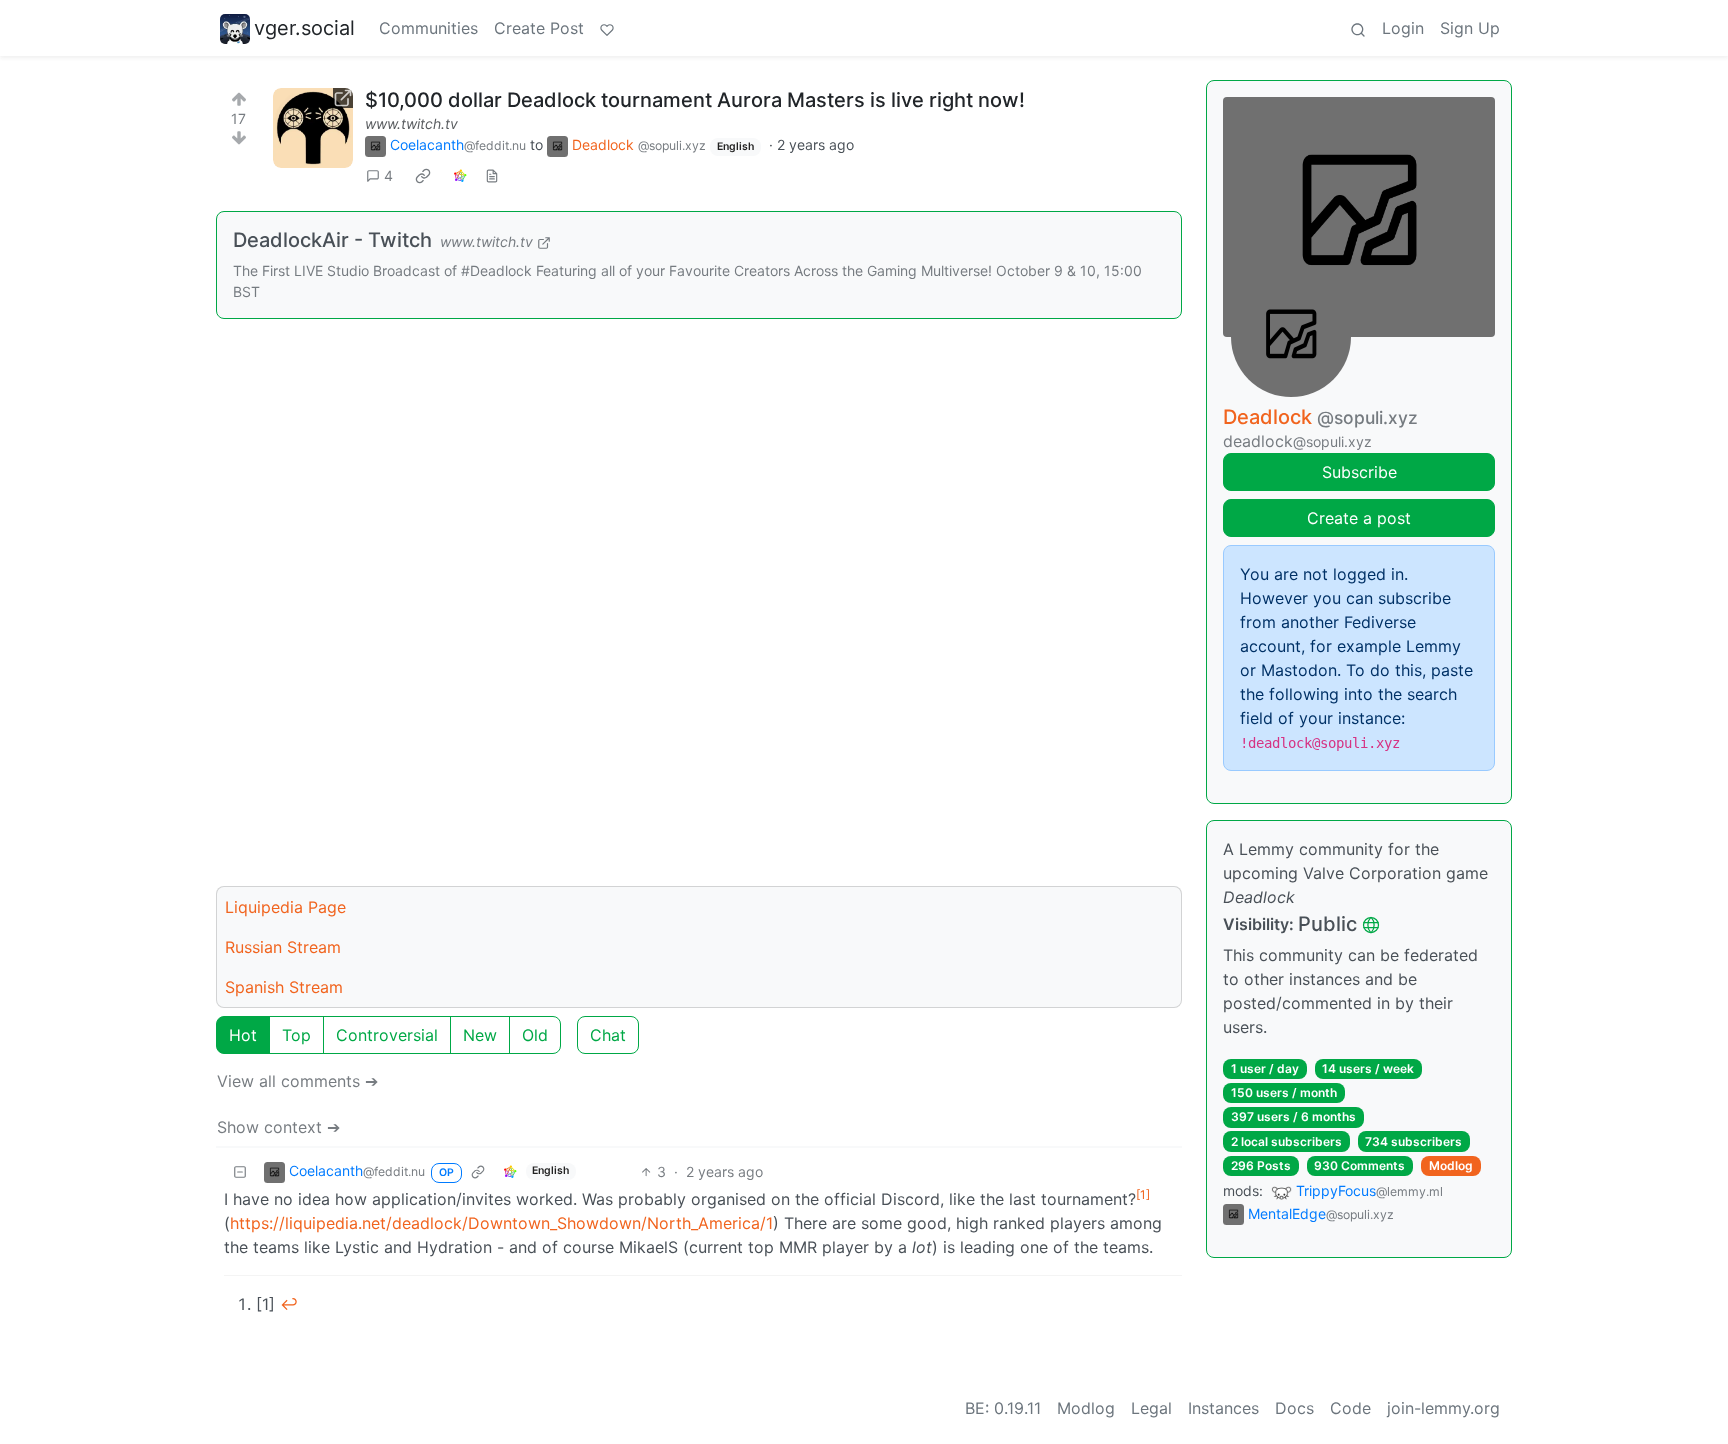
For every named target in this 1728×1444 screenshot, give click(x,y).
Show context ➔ (278, 1127)
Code (1350, 1408)
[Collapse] (240, 1171)
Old (535, 1035)
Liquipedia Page (285, 907)
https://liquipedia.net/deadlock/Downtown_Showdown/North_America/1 (501, 1223)
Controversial (387, 1035)
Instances (1223, 1408)
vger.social (304, 28)
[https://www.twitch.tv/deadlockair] (313, 128)
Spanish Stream (284, 987)
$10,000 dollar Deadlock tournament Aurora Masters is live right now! (695, 100)
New (480, 1035)
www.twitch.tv (411, 123)
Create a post (1359, 518)
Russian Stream (283, 947)
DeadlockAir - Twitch (332, 240)
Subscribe (1359, 472)
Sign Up (1470, 28)
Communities (428, 28)
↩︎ (289, 1304)
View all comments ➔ (297, 1081)
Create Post (539, 28)
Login (1403, 28)
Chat (608, 1035)
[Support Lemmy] (607, 28)
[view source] (492, 175)
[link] (423, 176)
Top (296, 1035)
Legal (1151, 1408)
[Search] (1358, 28)
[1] (1143, 1194)
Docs (1294, 1408)
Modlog (1451, 1165)
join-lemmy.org (1443, 1408)
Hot (243, 1035)
